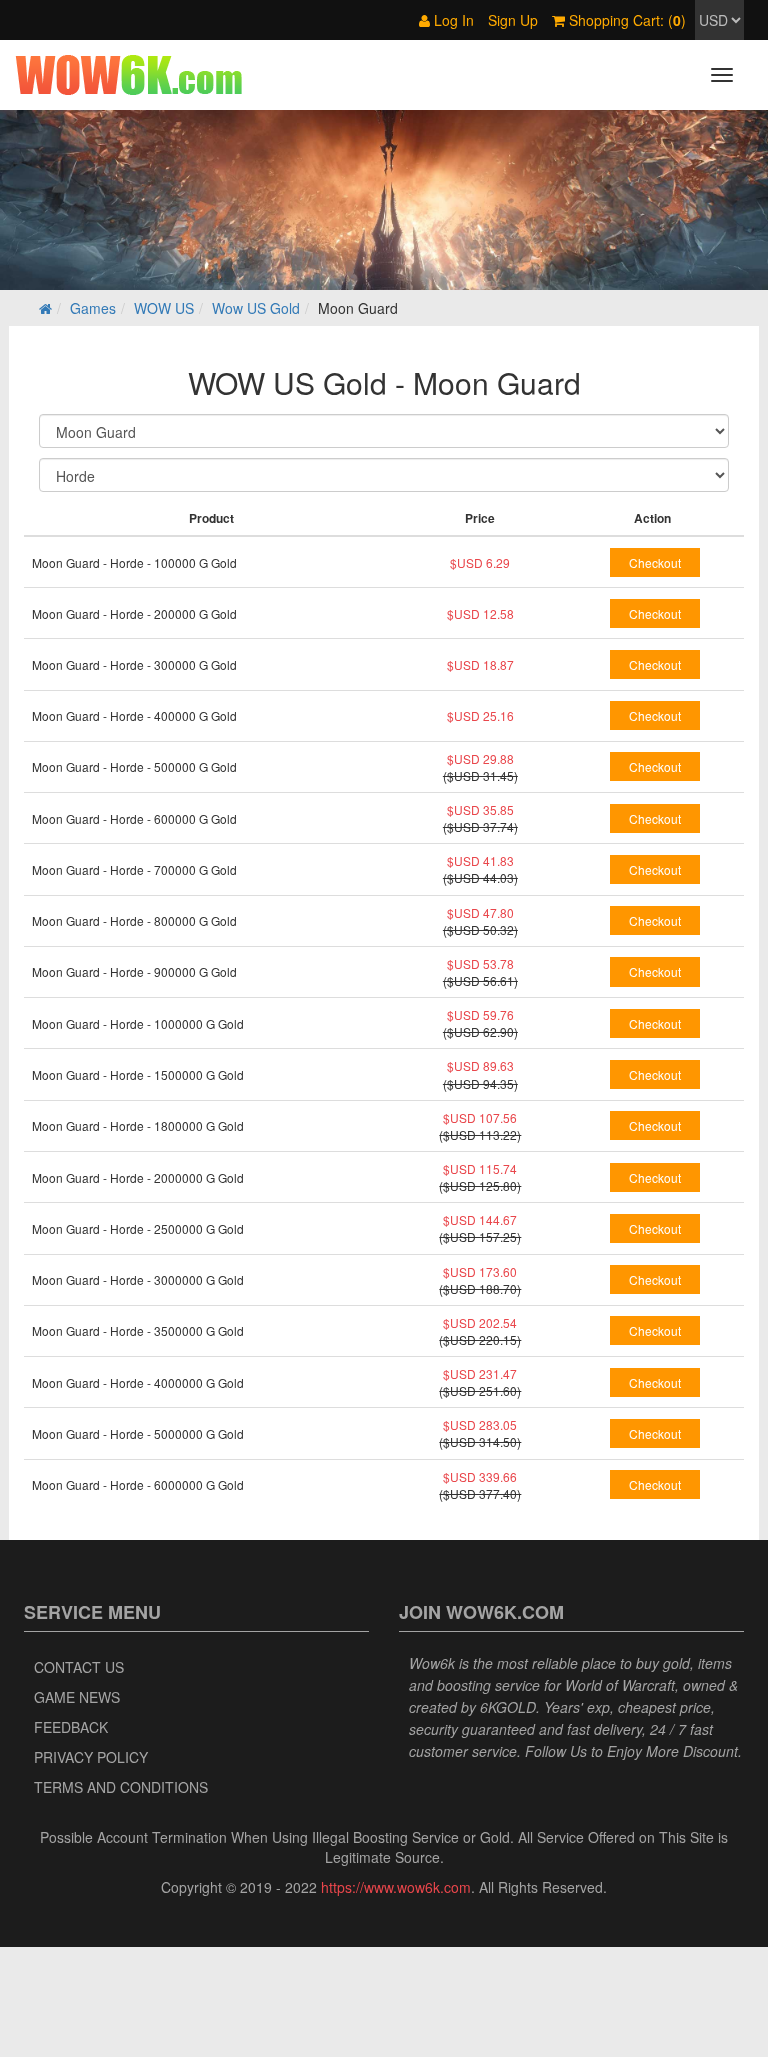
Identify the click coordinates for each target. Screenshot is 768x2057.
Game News (77, 1697)
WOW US (164, 308)
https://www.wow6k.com (396, 1887)
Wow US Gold (256, 308)
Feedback (71, 1727)
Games (93, 308)
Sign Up (513, 20)
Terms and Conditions (121, 1787)
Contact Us (79, 1667)
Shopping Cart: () (625, 20)
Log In (452, 20)
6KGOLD (508, 1707)
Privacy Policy (91, 1757)
